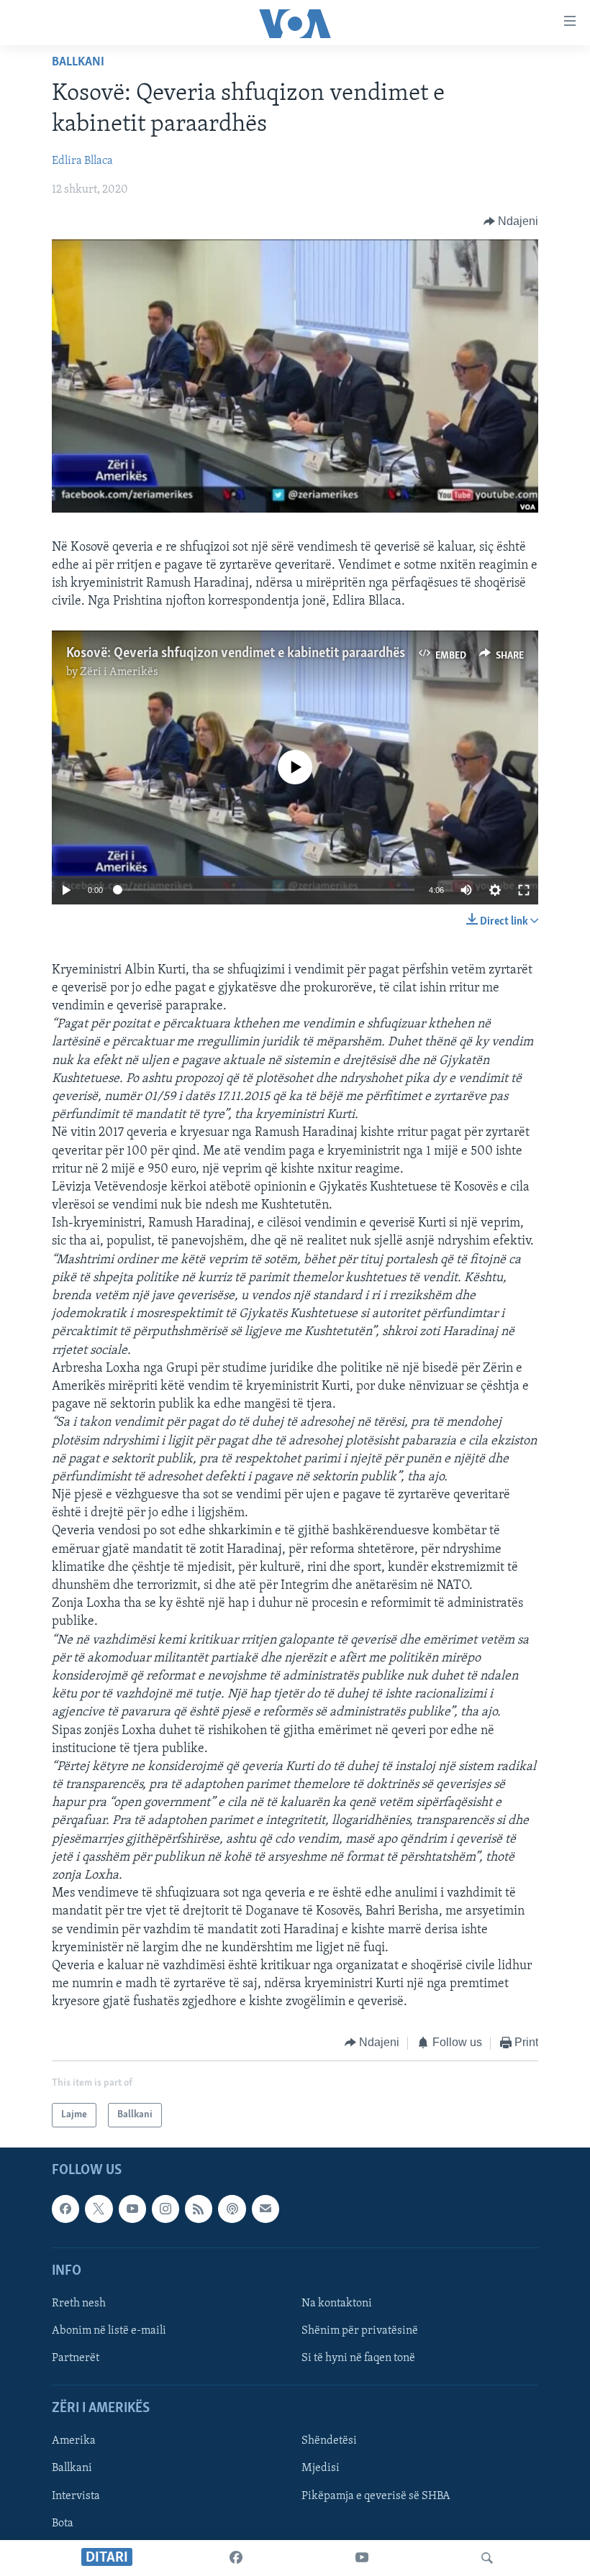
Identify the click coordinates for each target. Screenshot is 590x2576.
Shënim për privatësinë (360, 2331)
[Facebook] (236, 2558)
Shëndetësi (329, 2441)
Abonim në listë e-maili (109, 2331)
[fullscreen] (524, 890)
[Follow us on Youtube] (132, 2209)
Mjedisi (321, 2469)
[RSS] (199, 2209)
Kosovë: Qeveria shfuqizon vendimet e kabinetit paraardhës (236, 654)
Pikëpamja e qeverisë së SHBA (376, 2496)
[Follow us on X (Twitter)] (99, 2209)
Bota (63, 2524)
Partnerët (76, 2358)
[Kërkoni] (487, 2558)
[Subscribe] (265, 2209)
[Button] (511, 221)
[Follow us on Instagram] (165, 2209)
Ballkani (78, 63)
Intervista (76, 2496)
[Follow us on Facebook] (65, 2209)
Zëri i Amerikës (119, 672)
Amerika (74, 2441)
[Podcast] (232, 2209)
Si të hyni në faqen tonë (358, 2358)
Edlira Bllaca (82, 161)
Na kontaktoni (337, 2304)
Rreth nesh (79, 2304)
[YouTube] (362, 2558)
